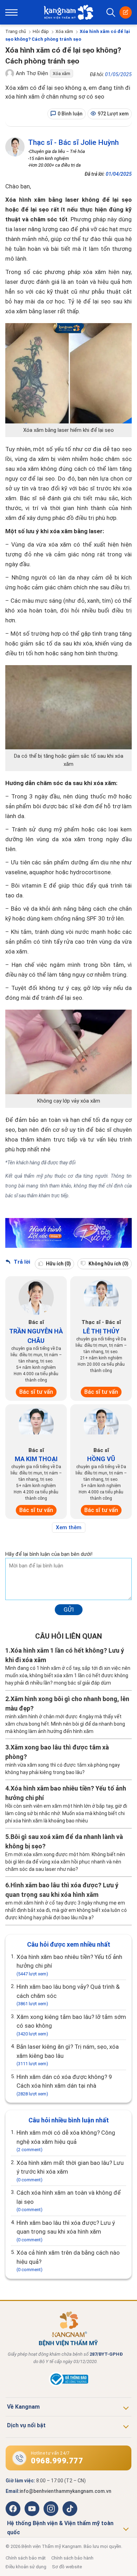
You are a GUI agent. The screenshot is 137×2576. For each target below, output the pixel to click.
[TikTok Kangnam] (70, 2509)
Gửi (69, 1610)
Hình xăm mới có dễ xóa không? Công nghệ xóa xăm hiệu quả (66, 2141)
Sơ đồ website (67, 2567)
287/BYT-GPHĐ (106, 2354)
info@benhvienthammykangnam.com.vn (66, 2491)
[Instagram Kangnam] (51, 2509)
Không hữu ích (108, 1264)
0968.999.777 (57, 2461)
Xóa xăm (64, 31)
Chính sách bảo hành (72, 2558)
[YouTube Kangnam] (32, 2509)
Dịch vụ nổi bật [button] (26, 2425)
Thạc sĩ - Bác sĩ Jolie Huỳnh (73, 142)
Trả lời (21, 1262)
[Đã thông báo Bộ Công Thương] (68, 2385)
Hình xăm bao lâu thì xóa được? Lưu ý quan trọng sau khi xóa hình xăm (66, 2231)
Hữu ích (58, 1264)
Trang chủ (16, 31)
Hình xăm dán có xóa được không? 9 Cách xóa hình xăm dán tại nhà (64, 2085)
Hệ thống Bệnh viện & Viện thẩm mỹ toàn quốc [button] (60, 2528)
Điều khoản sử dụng (26, 2567)
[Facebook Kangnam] (13, 2509)
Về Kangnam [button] (23, 2407)
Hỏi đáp (41, 31)
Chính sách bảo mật (26, 2558)
